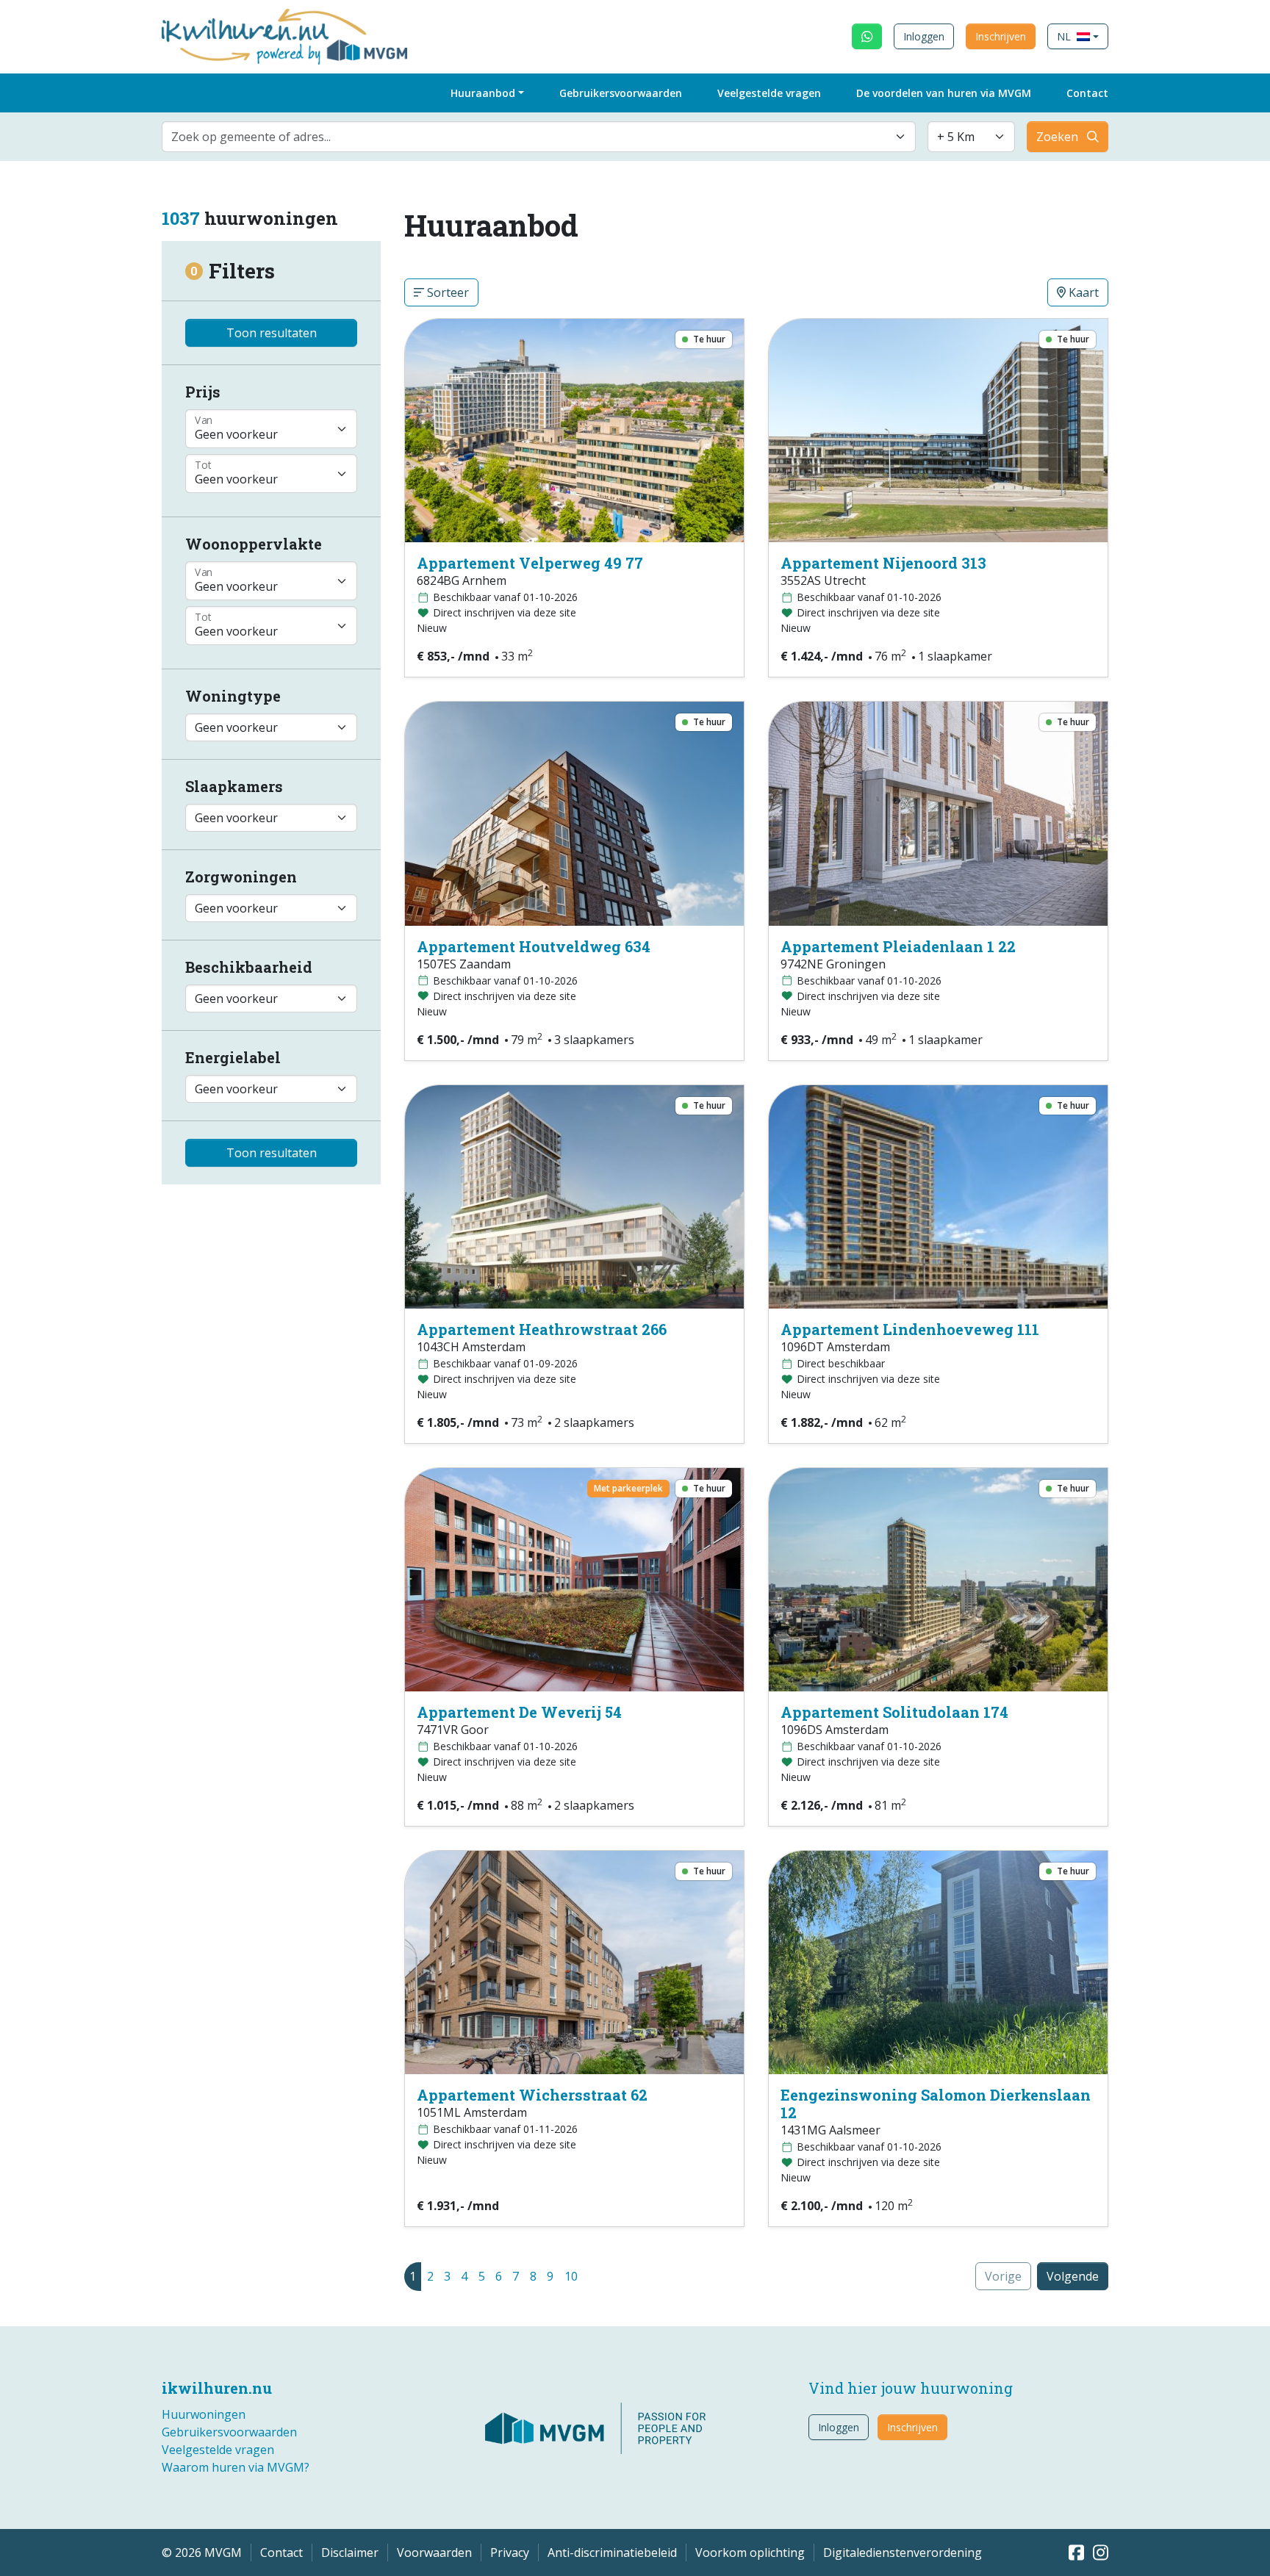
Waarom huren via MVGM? (236, 2467)
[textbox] (530, 137)
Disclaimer (350, 2552)
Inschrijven (1001, 36)
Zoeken (1057, 137)
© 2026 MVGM (202, 2552)
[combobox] (539, 137)
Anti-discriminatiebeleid (612, 2552)
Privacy (510, 2552)
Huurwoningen (204, 2414)
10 (571, 2276)
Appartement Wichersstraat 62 (532, 2095)
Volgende (1073, 2276)
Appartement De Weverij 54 (519, 1712)
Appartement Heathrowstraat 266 (542, 1329)
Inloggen (924, 36)
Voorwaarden (434, 2552)
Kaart (1082, 292)
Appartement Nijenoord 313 (883, 563)
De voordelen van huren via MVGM (944, 93)
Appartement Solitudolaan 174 (894, 1712)
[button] (1078, 36)
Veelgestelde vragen (769, 93)
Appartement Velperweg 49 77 (530, 563)
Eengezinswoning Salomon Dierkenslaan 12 (936, 2104)
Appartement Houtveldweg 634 (534, 946)
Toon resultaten (272, 333)
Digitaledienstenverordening (903, 2552)
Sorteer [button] (446, 292)
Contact (1087, 93)
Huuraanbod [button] (483, 93)
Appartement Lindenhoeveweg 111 (910, 1329)
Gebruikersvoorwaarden (621, 93)
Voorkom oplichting (750, 2552)
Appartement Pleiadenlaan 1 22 (898, 946)
